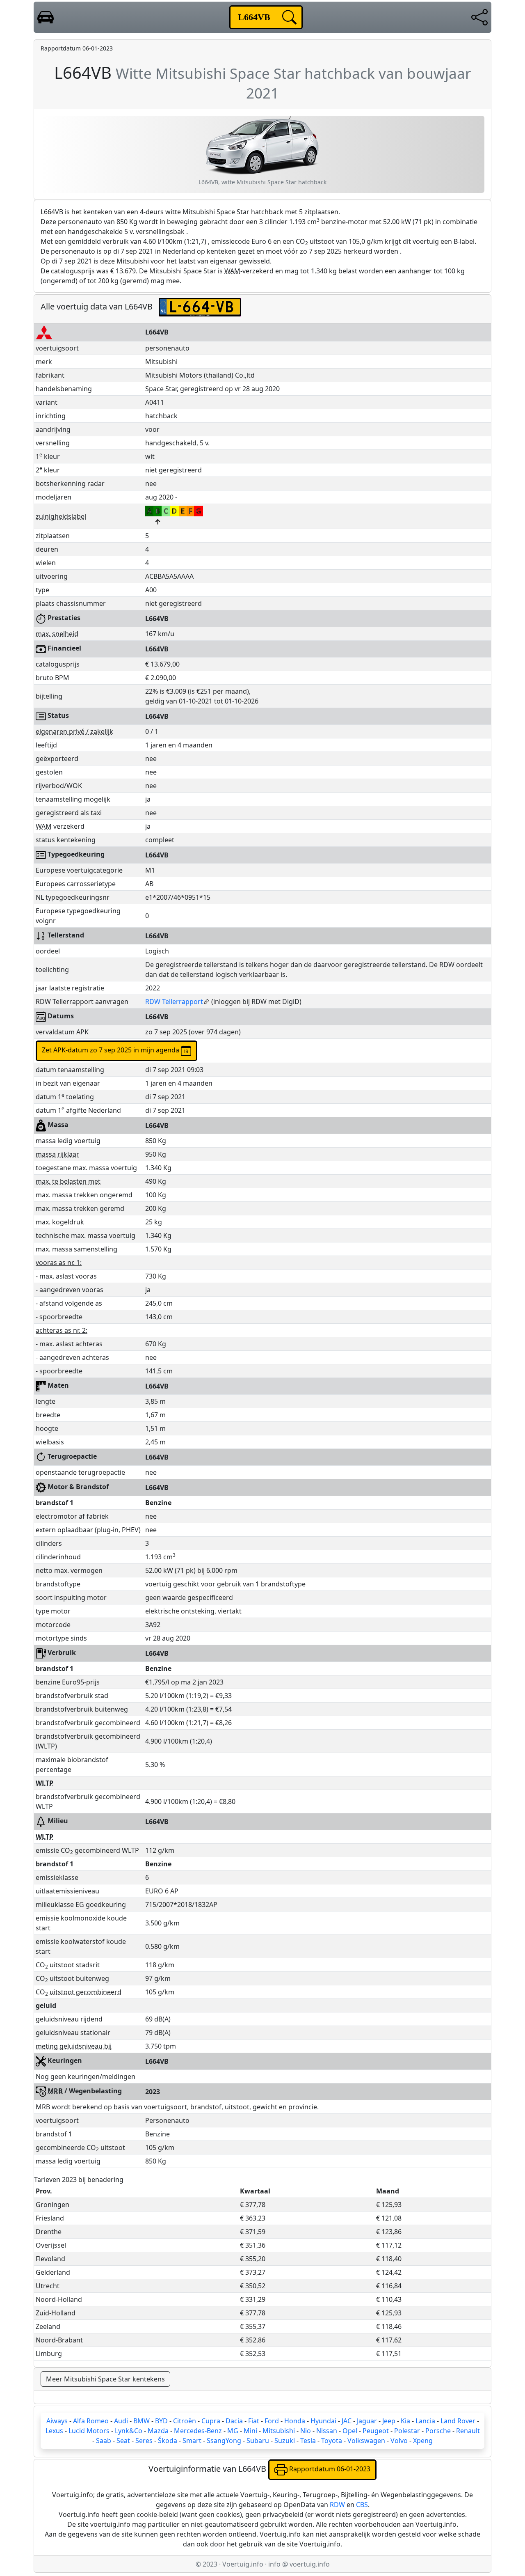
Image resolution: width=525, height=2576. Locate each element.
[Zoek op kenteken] (289, 17)
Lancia (425, 2421)
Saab (104, 2441)
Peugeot (376, 2431)
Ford (272, 2421)
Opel (350, 2431)
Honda (295, 2421)
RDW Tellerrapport (174, 1002)
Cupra (211, 2421)
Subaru (258, 2441)
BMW (142, 2421)
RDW (337, 2505)
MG (233, 2431)
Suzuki (285, 2441)
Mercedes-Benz (198, 2431)
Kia (405, 2421)
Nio (306, 2431)
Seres (144, 2441)
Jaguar (367, 2421)
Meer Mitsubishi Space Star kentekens (105, 2379)
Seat (123, 2441)
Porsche (438, 2431)
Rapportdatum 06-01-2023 (329, 2469)
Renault (468, 2431)
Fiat (254, 2421)
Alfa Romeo (91, 2421)
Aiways (57, 2421)
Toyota (332, 2441)
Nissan (327, 2431)
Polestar (407, 2431)
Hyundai (323, 2421)
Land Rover (458, 2421)
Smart (192, 2441)
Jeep (389, 2421)
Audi (121, 2421)
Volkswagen (366, 2441)
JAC (347, 2421)
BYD (161, 2421)
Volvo (399, 2441)
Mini (250, 2431)
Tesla (308, 2441)
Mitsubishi (279, 2431)
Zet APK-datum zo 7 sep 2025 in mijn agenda (111, 1050)
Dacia (234, 2421)
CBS (362, 2505)
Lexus (54, 2431)
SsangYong (224, 2441)
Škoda (168, 2441)
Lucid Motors (89, 2431)
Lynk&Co (129, 2431)
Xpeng (423, 2441)
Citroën (185, 2421)
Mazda (158, 2431)
